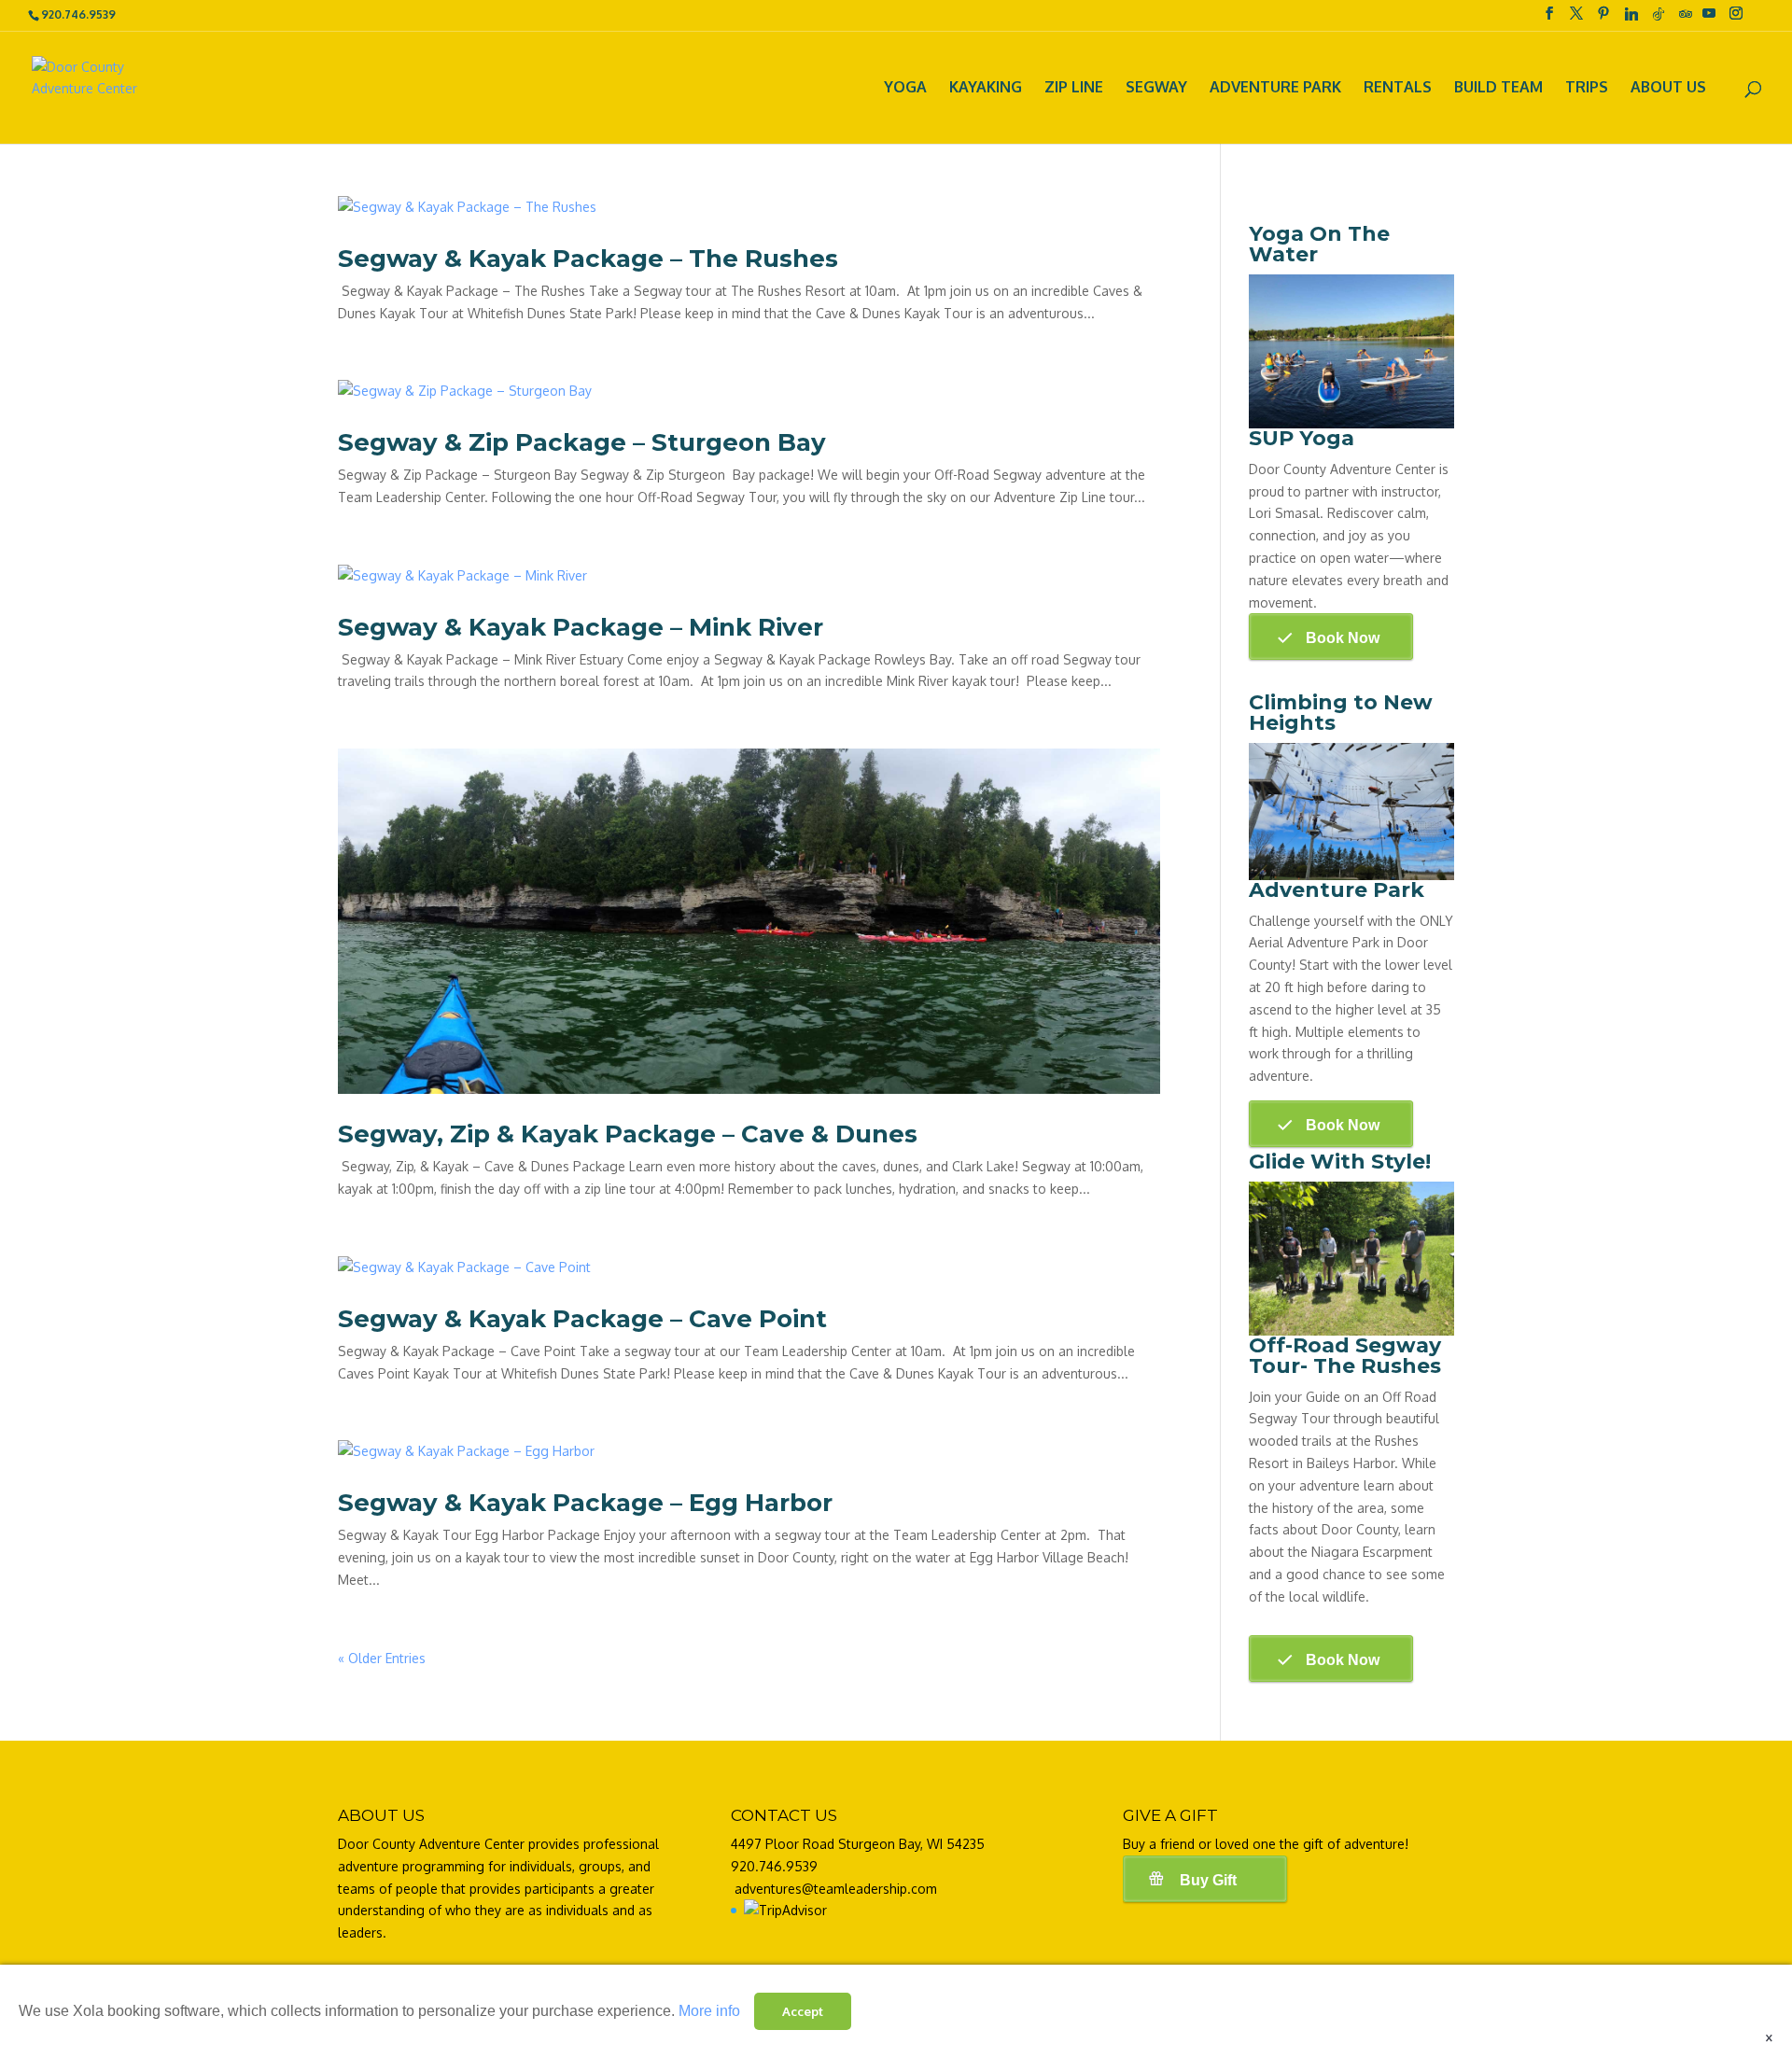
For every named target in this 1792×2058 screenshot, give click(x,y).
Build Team (1498, 89)
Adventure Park (1275, 89)
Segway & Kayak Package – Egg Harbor (585, 1503)
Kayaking (986, 89)
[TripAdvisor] (1686, 19)
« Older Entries (382, 1658)
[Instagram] (1736, 19)
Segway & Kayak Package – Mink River (581, 627)
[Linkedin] (1631, 19)
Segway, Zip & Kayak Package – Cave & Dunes (628, 1134)
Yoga (905, 89)
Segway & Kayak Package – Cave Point (582, 1319)
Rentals (1398, 89)
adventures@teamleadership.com (836, 1889)
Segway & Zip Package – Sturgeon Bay (582, 442)
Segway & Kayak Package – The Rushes (588, 259)
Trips (1587, 89)
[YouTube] (1709, 19)
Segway (1156, 89)
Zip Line (1074, 89)
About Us (1668, 89)
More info (709, 2011)
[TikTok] (1659, 19)
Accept (803, 2011)
